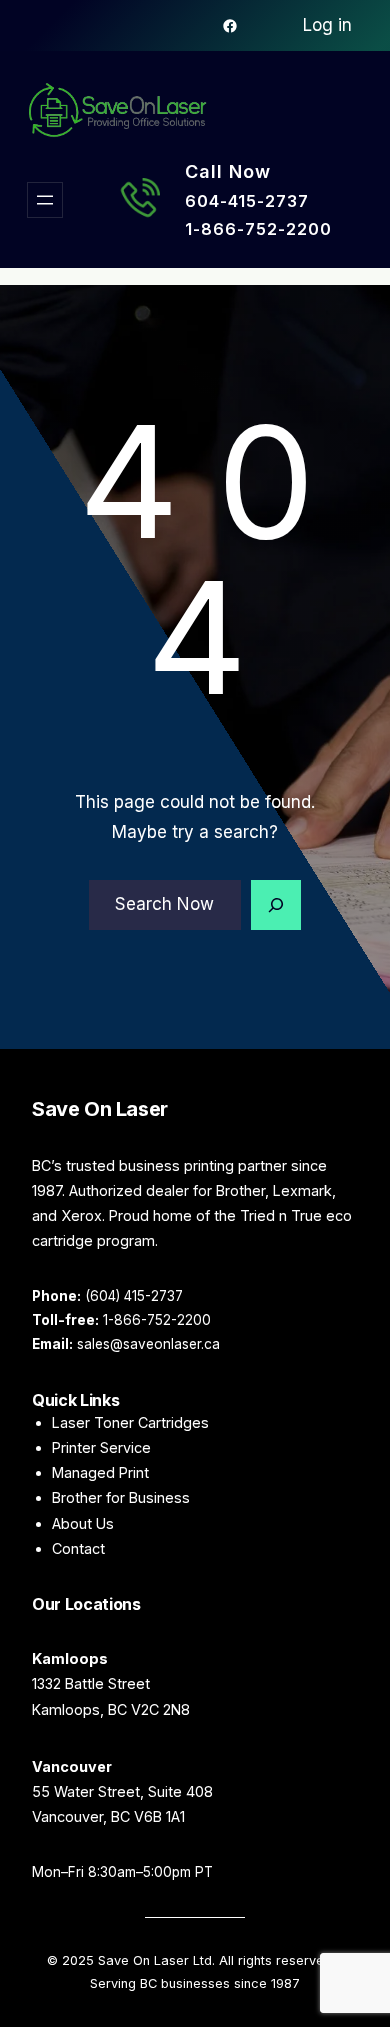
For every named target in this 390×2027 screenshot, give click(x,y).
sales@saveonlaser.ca (148, 1344)
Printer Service (101, 1447)
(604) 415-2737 (134, 1296)
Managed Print (100, 1472)
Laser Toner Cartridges (130, 1422)
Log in (327, 25)
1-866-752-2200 (258, 229)
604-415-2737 (247, 201)
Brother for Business (121, 1497)
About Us (83, 1523)
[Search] (276, 905)
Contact (78, 1548)
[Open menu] (45, 200)
